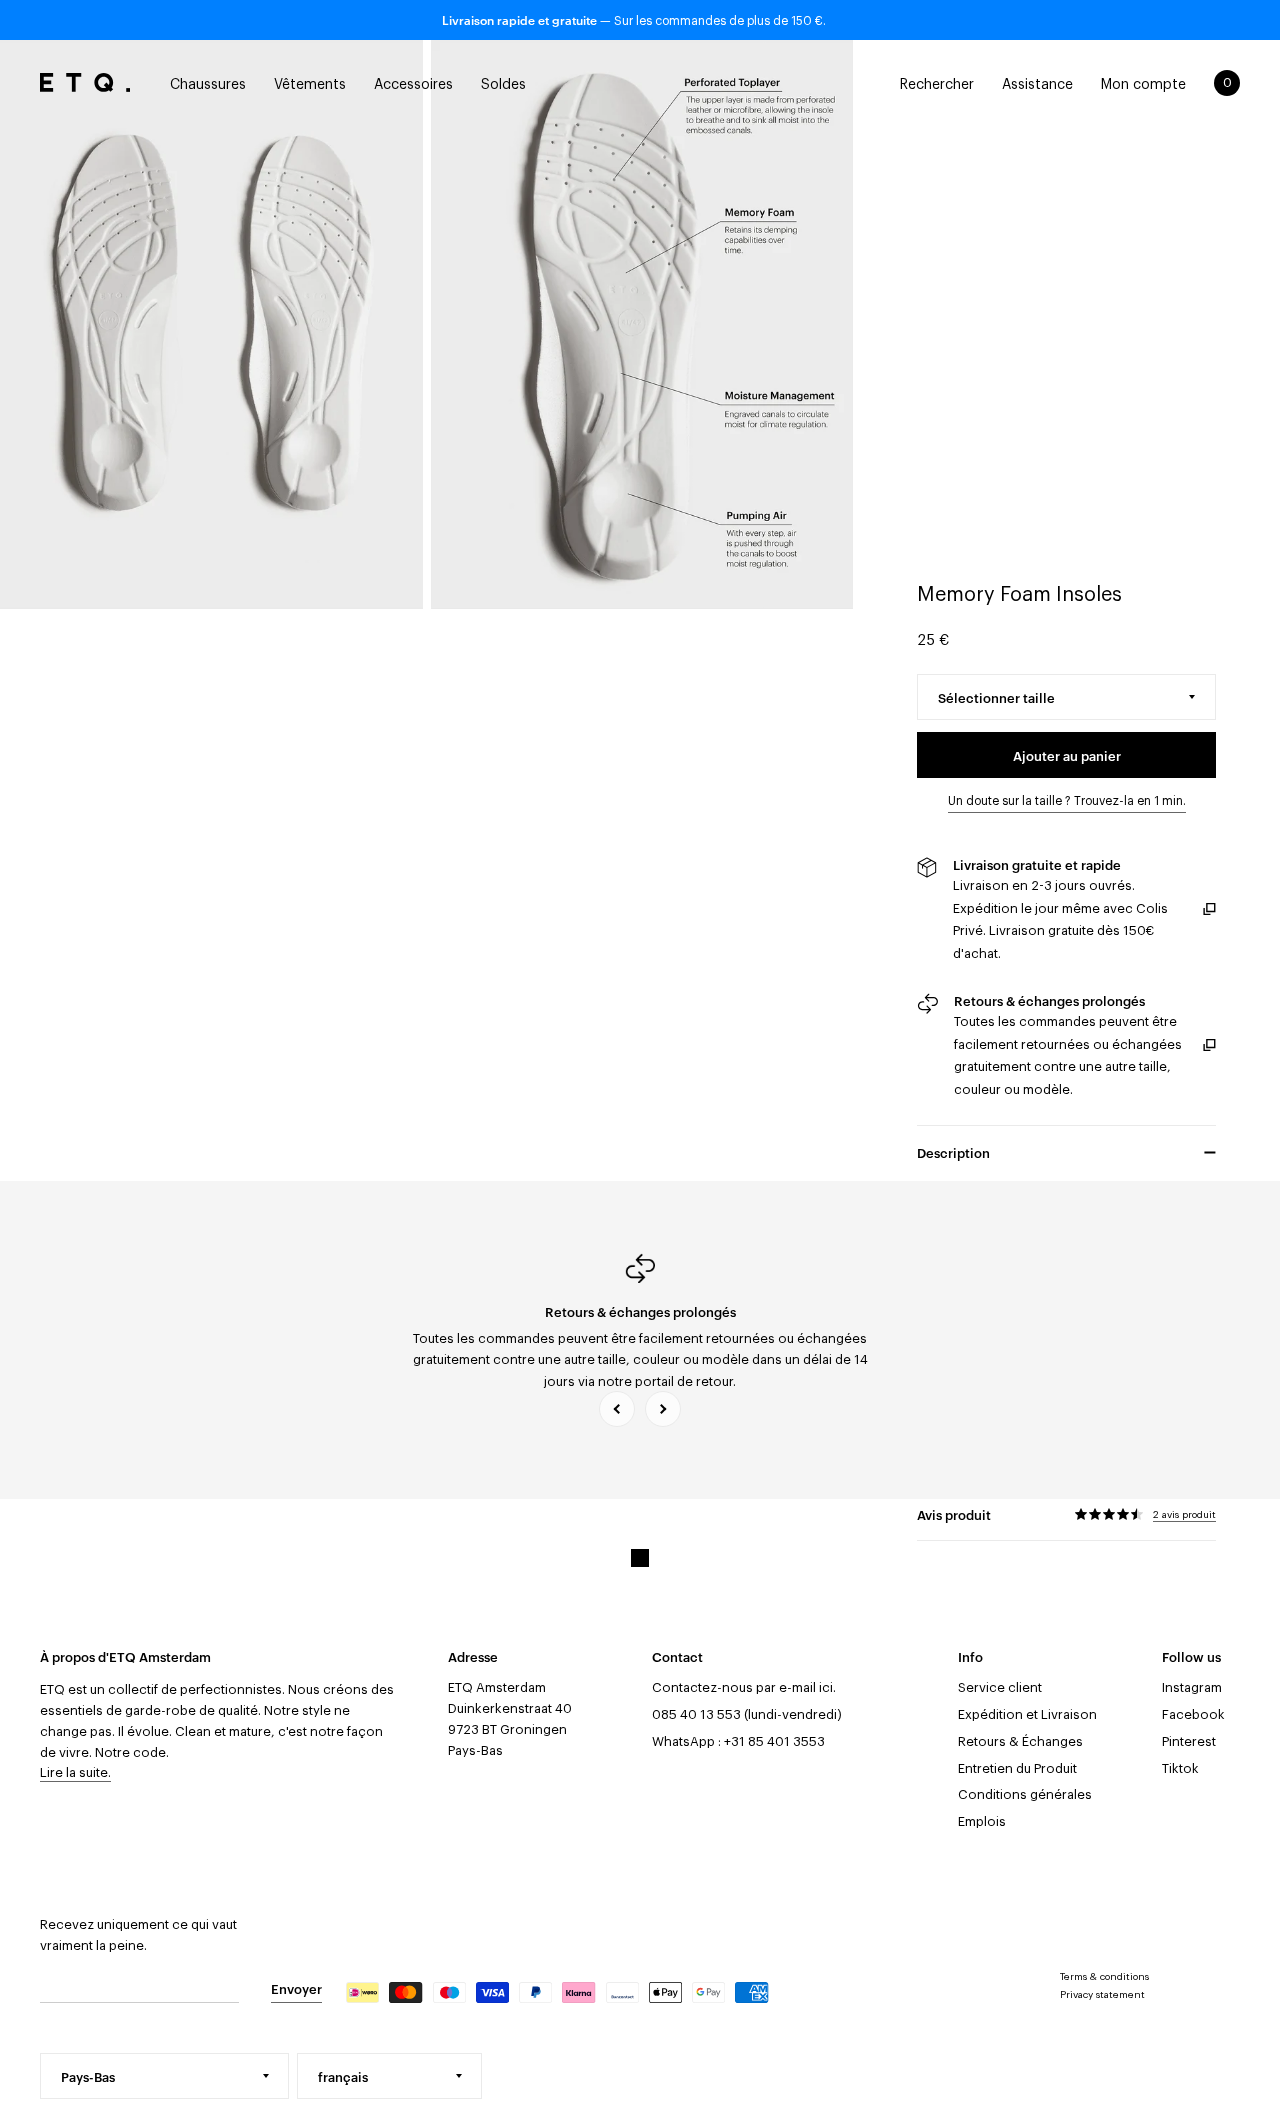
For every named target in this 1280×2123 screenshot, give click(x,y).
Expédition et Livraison (1027, 1714)
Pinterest (1189, 1741)
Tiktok (1180, 1768)
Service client (1000, 1687)
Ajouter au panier (1067, 755)
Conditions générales (1025, 1794)
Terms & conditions (1104, 1977)
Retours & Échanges (1020, 1741)
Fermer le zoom (211, 324)
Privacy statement (1102, 1995)
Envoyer (296, 1988)
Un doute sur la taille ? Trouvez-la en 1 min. (1067, 801)
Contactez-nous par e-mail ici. (744, 1687)
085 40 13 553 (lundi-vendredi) (747, 1714)
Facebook (1193, 1714)
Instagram (1192, 1687)
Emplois (982, 1821)
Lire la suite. (75, 1772)
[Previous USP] (617, 1409)
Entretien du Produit (1017, 1768)
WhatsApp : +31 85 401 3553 (738, 1741)
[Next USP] (663, 1409)
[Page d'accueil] (85, 83)
